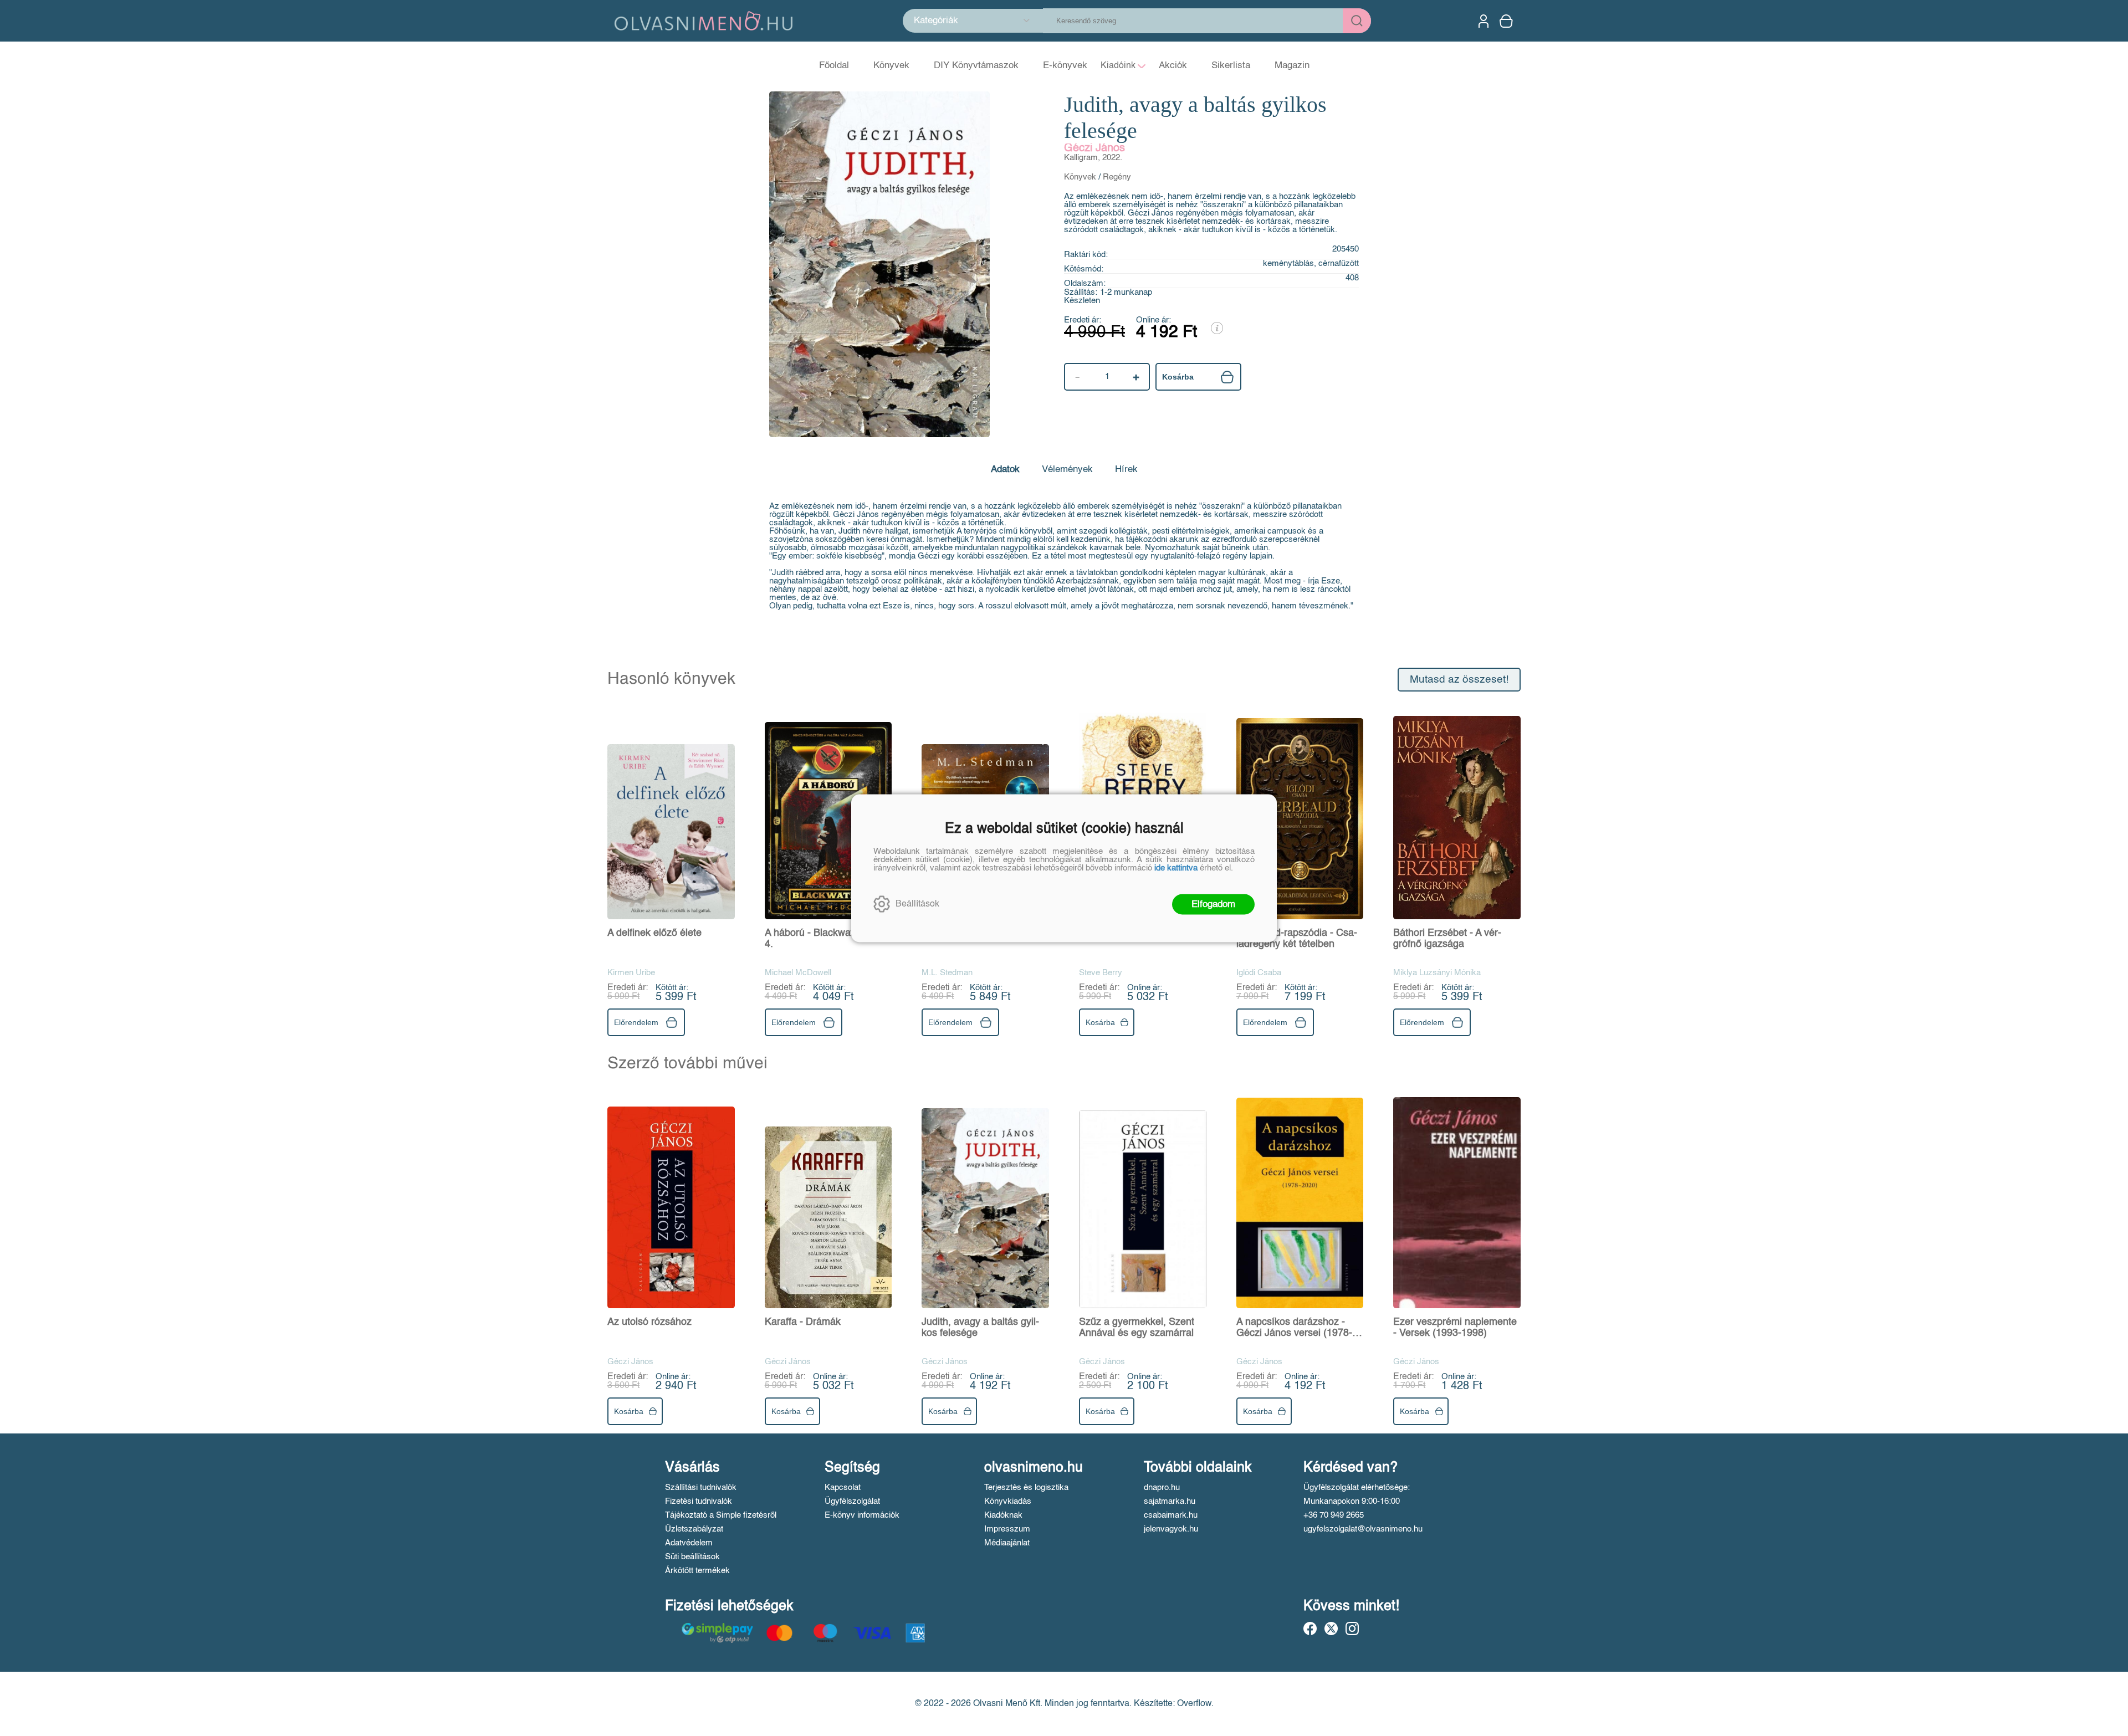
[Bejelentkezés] (1484, 21)
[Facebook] (1310, 1629)
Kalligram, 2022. (1093, 158)
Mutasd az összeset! (1459, 680)
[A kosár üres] (1507, 21)
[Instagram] (1352, 1629)
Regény (1117, 177)
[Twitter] (1331, 1629)
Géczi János (1094, 148)
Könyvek (1080, 177)
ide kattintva (1176, 867)
